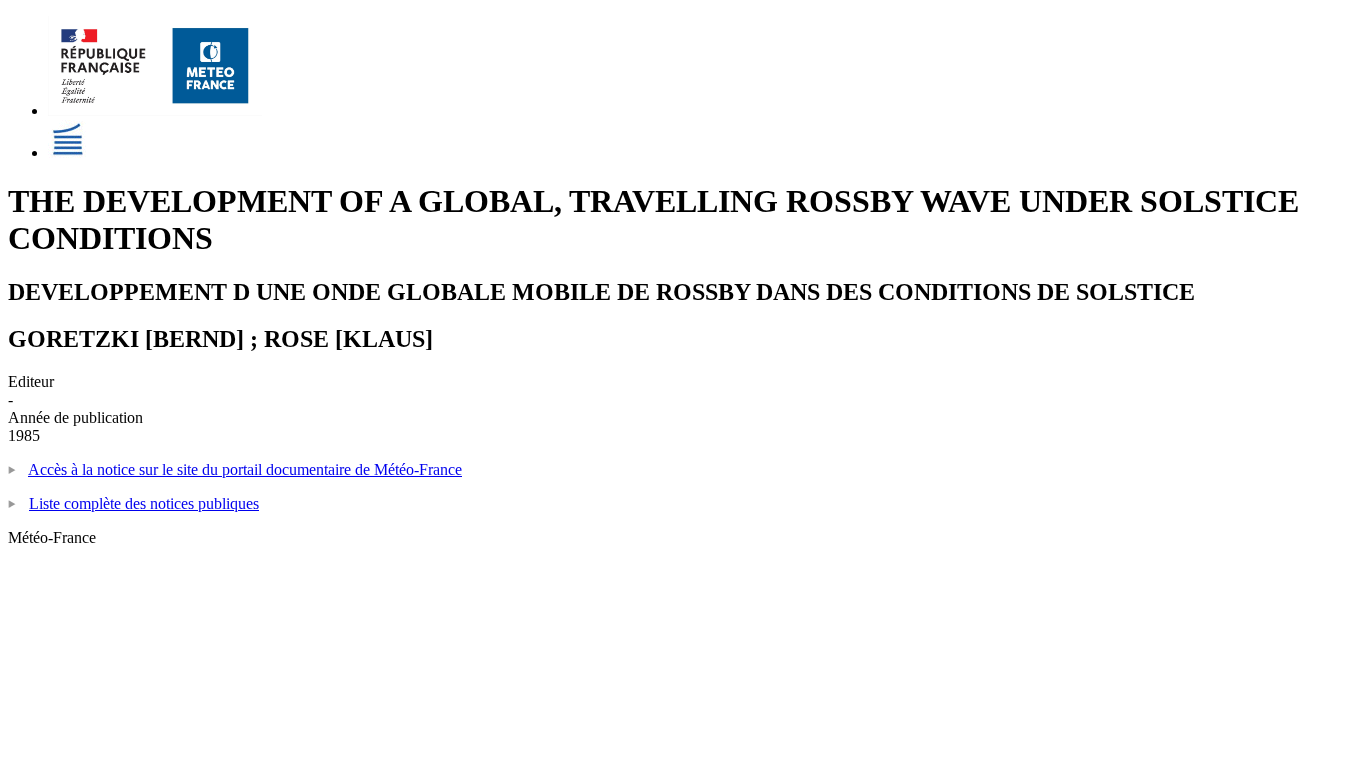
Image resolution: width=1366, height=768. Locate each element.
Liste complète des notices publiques (144, 503)
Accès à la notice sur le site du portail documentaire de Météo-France (245, 469)
